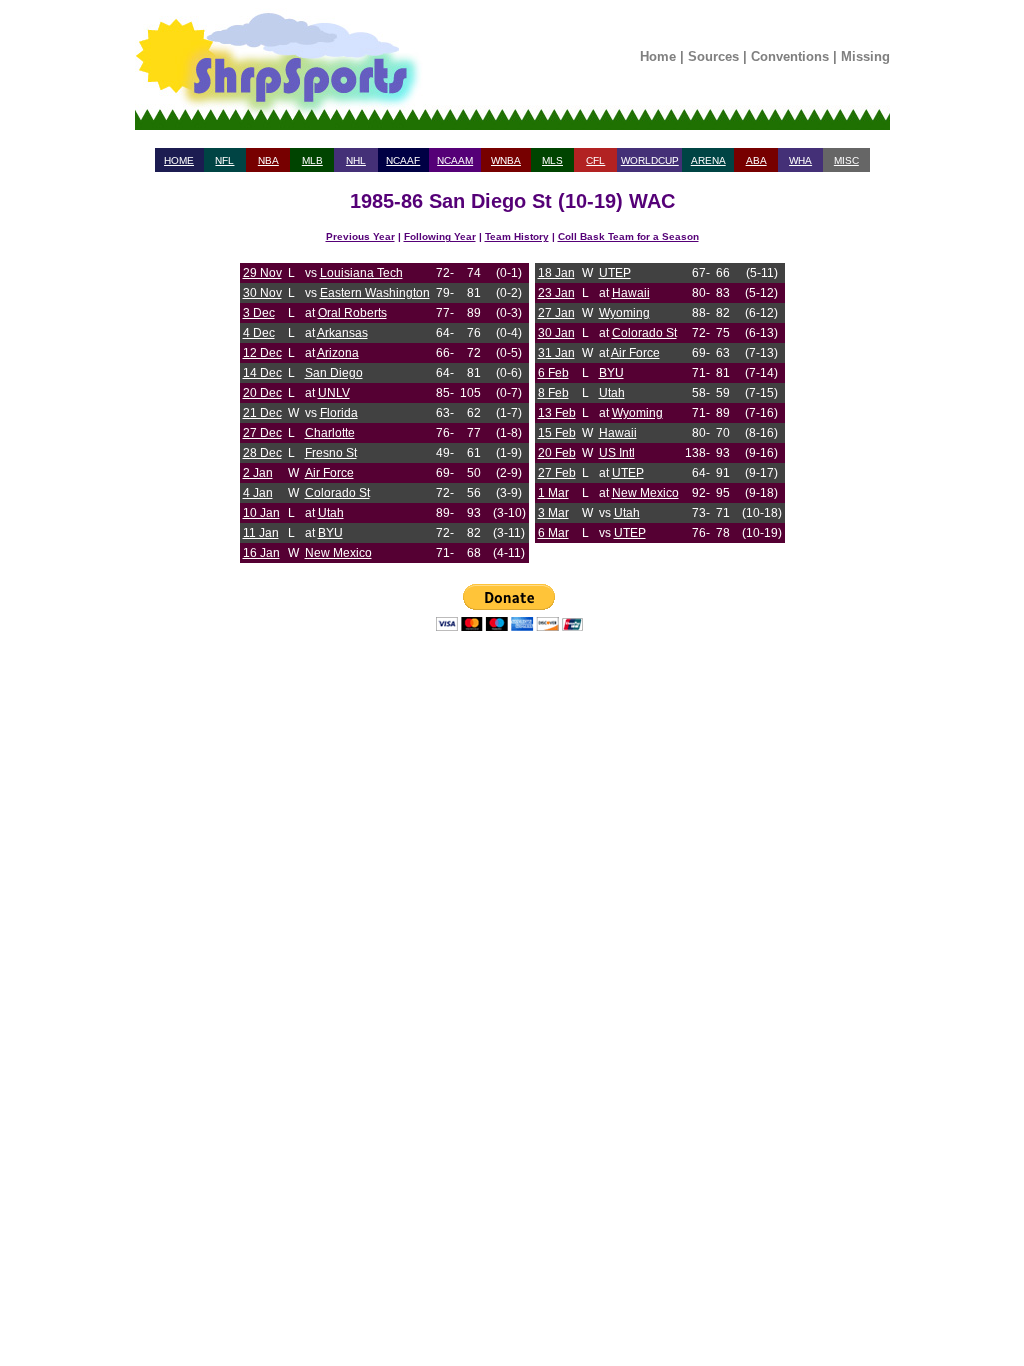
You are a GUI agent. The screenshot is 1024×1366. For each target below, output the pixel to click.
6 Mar (553, 533)
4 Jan (258, 493)
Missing (865, 56)
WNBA (506, 160)
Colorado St (337, 493)
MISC (846, 160)
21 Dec (262, 413)
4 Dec (259, 333)
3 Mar (553, 513)
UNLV (334, 393)
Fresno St (331, 453)
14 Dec (262, 373)
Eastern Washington (375, 293)
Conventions (790, 56)
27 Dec (262, 433)
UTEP (615, 273)
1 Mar (553, 493)
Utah (331, 513)
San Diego (334, 373)
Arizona (338, 353)
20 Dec (262, 393)
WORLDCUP (650, 160)
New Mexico (338, 553)
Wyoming (624, 313)
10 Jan (261, 513)
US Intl (617, 453)
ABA (756, 160)
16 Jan (261, 553)
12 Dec (262, 353)
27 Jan (556, 313)
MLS (552, 160)
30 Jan (556, 333)
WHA (800, 160)
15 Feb (557, 433)
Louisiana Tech (361, 273)
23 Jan (556, 293)
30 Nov (262, 293)
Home (658, 56)
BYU (330, 533)
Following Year (440, 236)
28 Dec (262, 453)
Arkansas (342, 333)
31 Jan (556, 353)
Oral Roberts (352, 313)
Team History (517, 236)
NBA (268, 160)
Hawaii (631, 293)
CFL (595, 160)
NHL (356, 160)
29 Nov (262, 273)
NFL (224, 160)
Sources (713, 56)
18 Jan (556, 273)
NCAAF (403, 160)
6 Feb (553, 373)
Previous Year (360, 236)
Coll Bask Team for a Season (628, 236)
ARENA (708, 160)
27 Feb (557, 473)
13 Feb (557, 413)
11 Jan (261, 533)
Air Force (329, 473)
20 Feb (557, 453)
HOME (179, 160)
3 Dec (259, 313)
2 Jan (258, 473)
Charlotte (330, 433)
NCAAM (455, 160)
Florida (339, 413)
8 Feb (553, 393)
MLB (312, 160)
